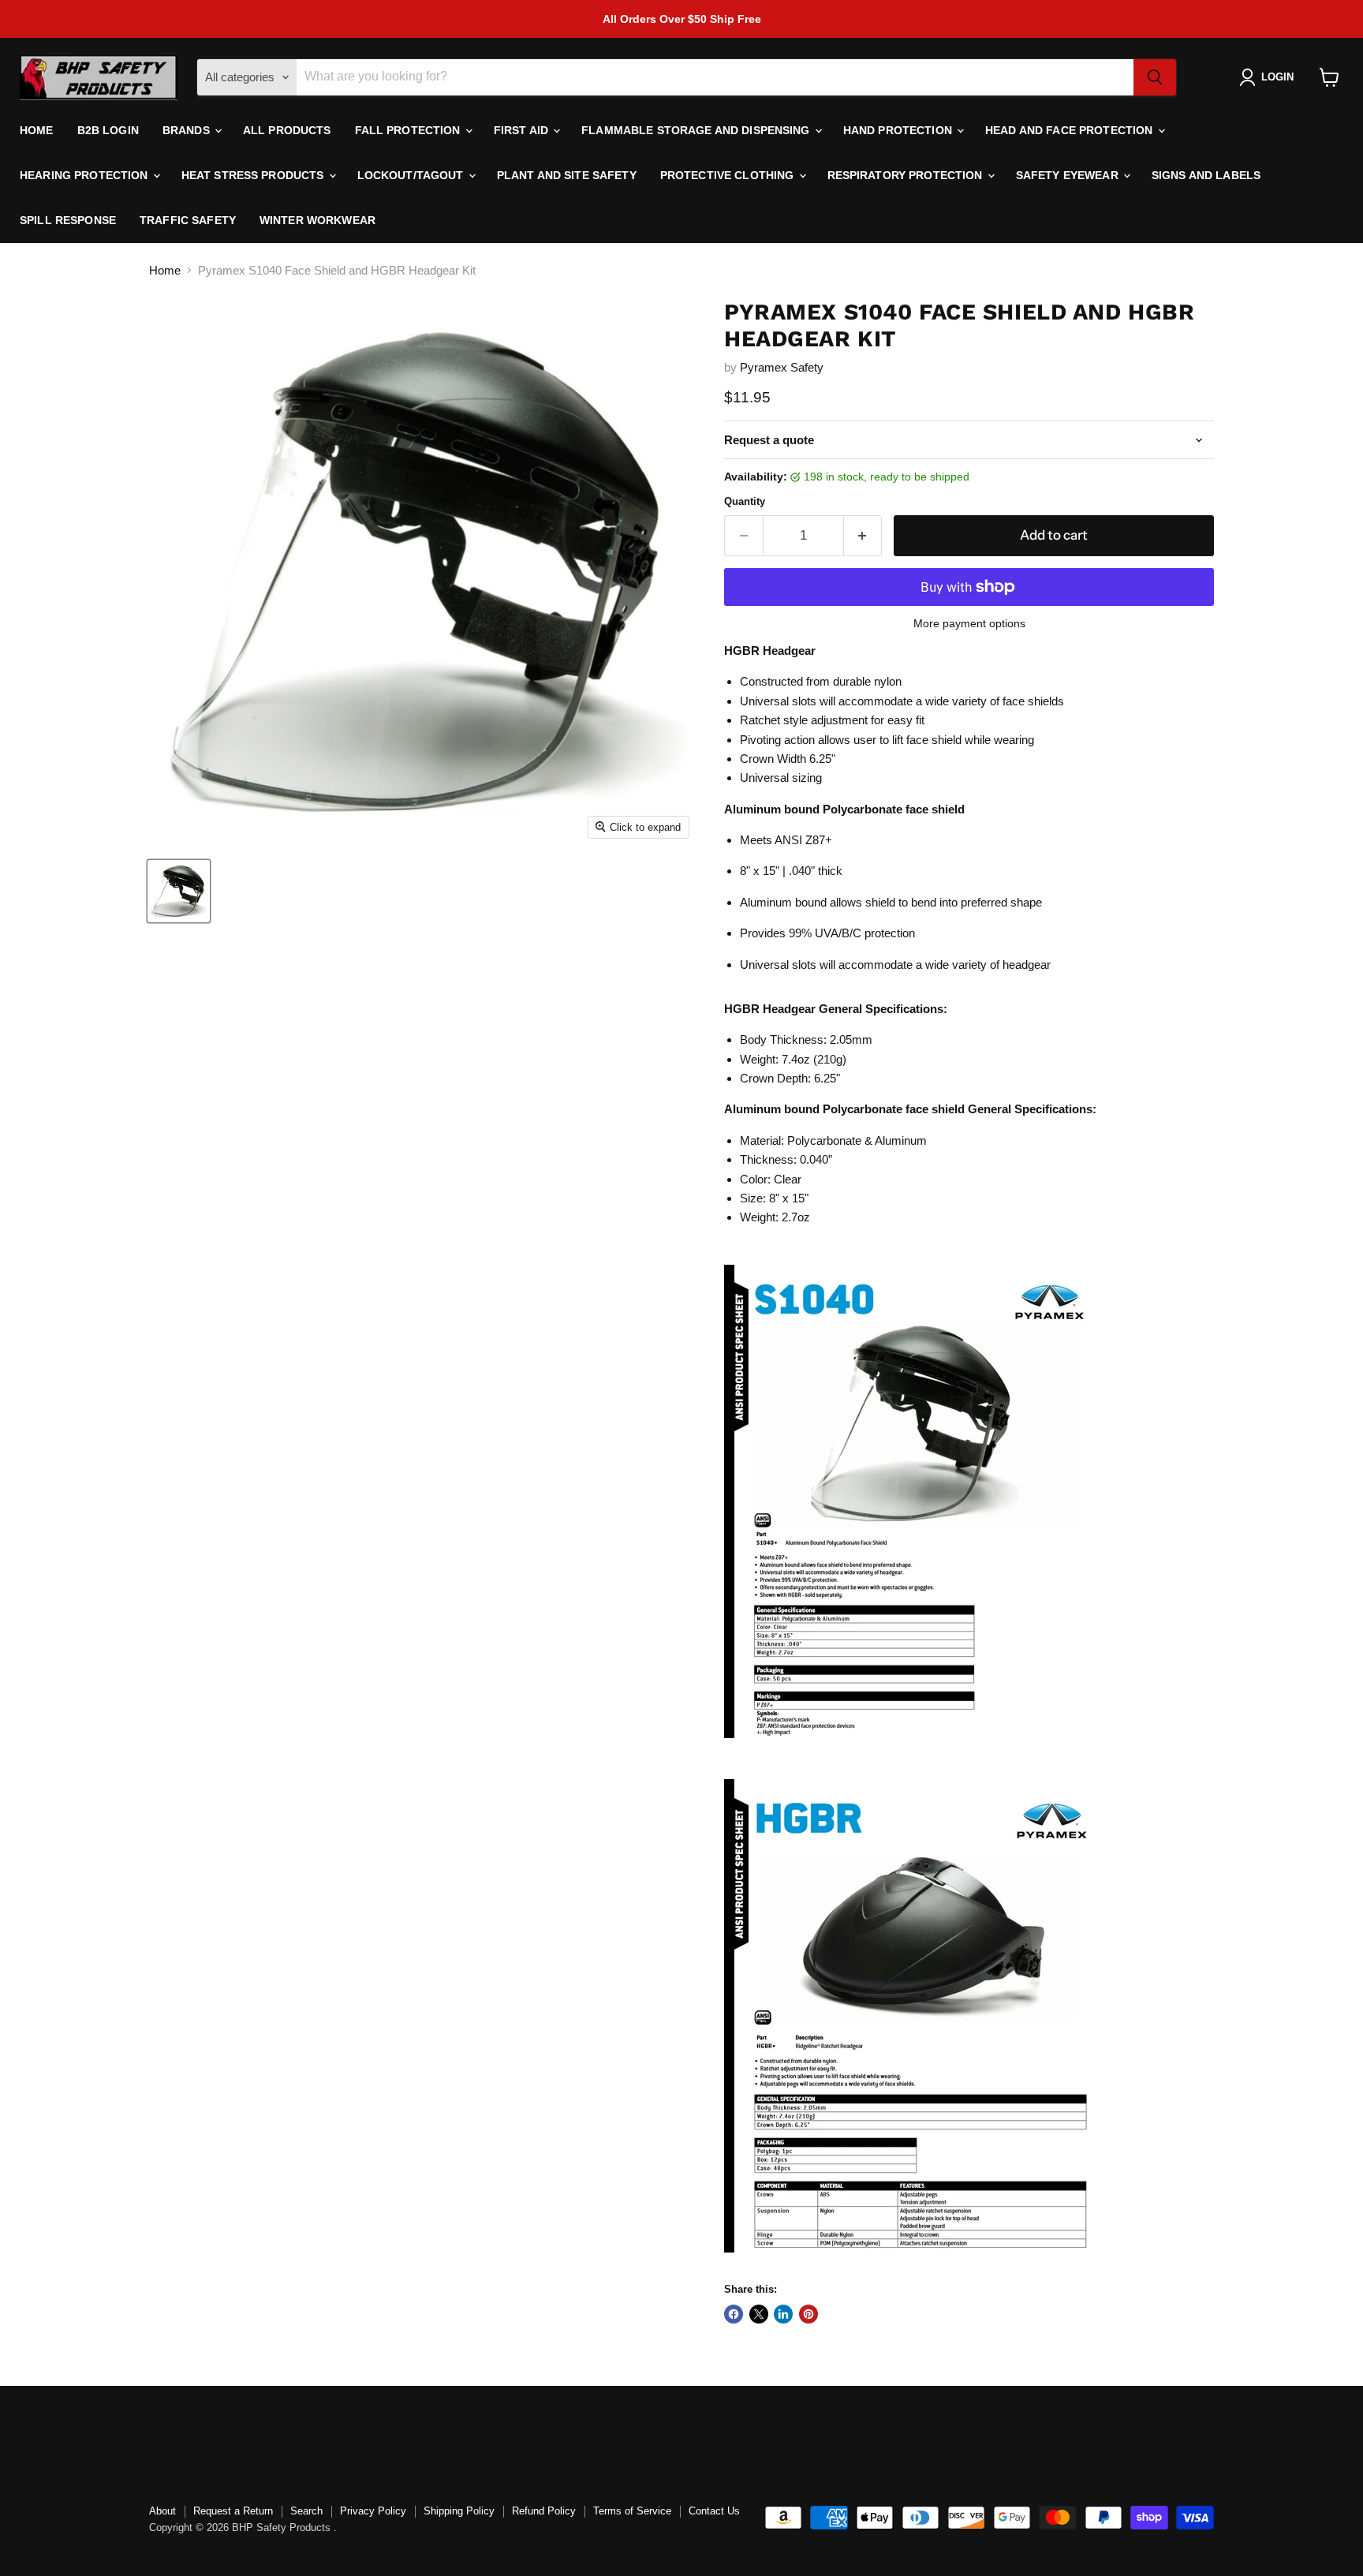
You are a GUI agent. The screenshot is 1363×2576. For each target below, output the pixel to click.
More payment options (969, 623)
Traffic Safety (188, 220)
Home (37, 130)
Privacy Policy (373, 2511)
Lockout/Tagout (412, 175)
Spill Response (68, 220)
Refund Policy (544, 2511)
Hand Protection (899, 130)
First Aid (523, 130)
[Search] (1155, 77)
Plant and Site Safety (567, 175)
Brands (188, 130)
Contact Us (714, 2511)
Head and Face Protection (1071, 130)
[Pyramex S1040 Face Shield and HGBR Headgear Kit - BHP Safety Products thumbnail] (179, 891)
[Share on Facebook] (734, 2314)
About (162, 2511)
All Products (287, 130)
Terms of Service (632, 2511)
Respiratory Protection (907, 175)
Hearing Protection (86, 175)
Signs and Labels (1206, 175)
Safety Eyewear (1069, 175)
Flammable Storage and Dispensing (697, 130)
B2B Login (108, 130)
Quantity (745, 501)
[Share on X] (759, 2314)
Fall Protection (409, 130)
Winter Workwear (317, 220)
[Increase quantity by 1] (863, 535)
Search (306, 2511)
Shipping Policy (459, 2511)
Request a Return (233, 2511)
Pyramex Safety (782, 367)
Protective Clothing (729, 175)
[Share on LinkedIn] (783, 2314)
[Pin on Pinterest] (808, 2314)
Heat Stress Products (254, 175)
